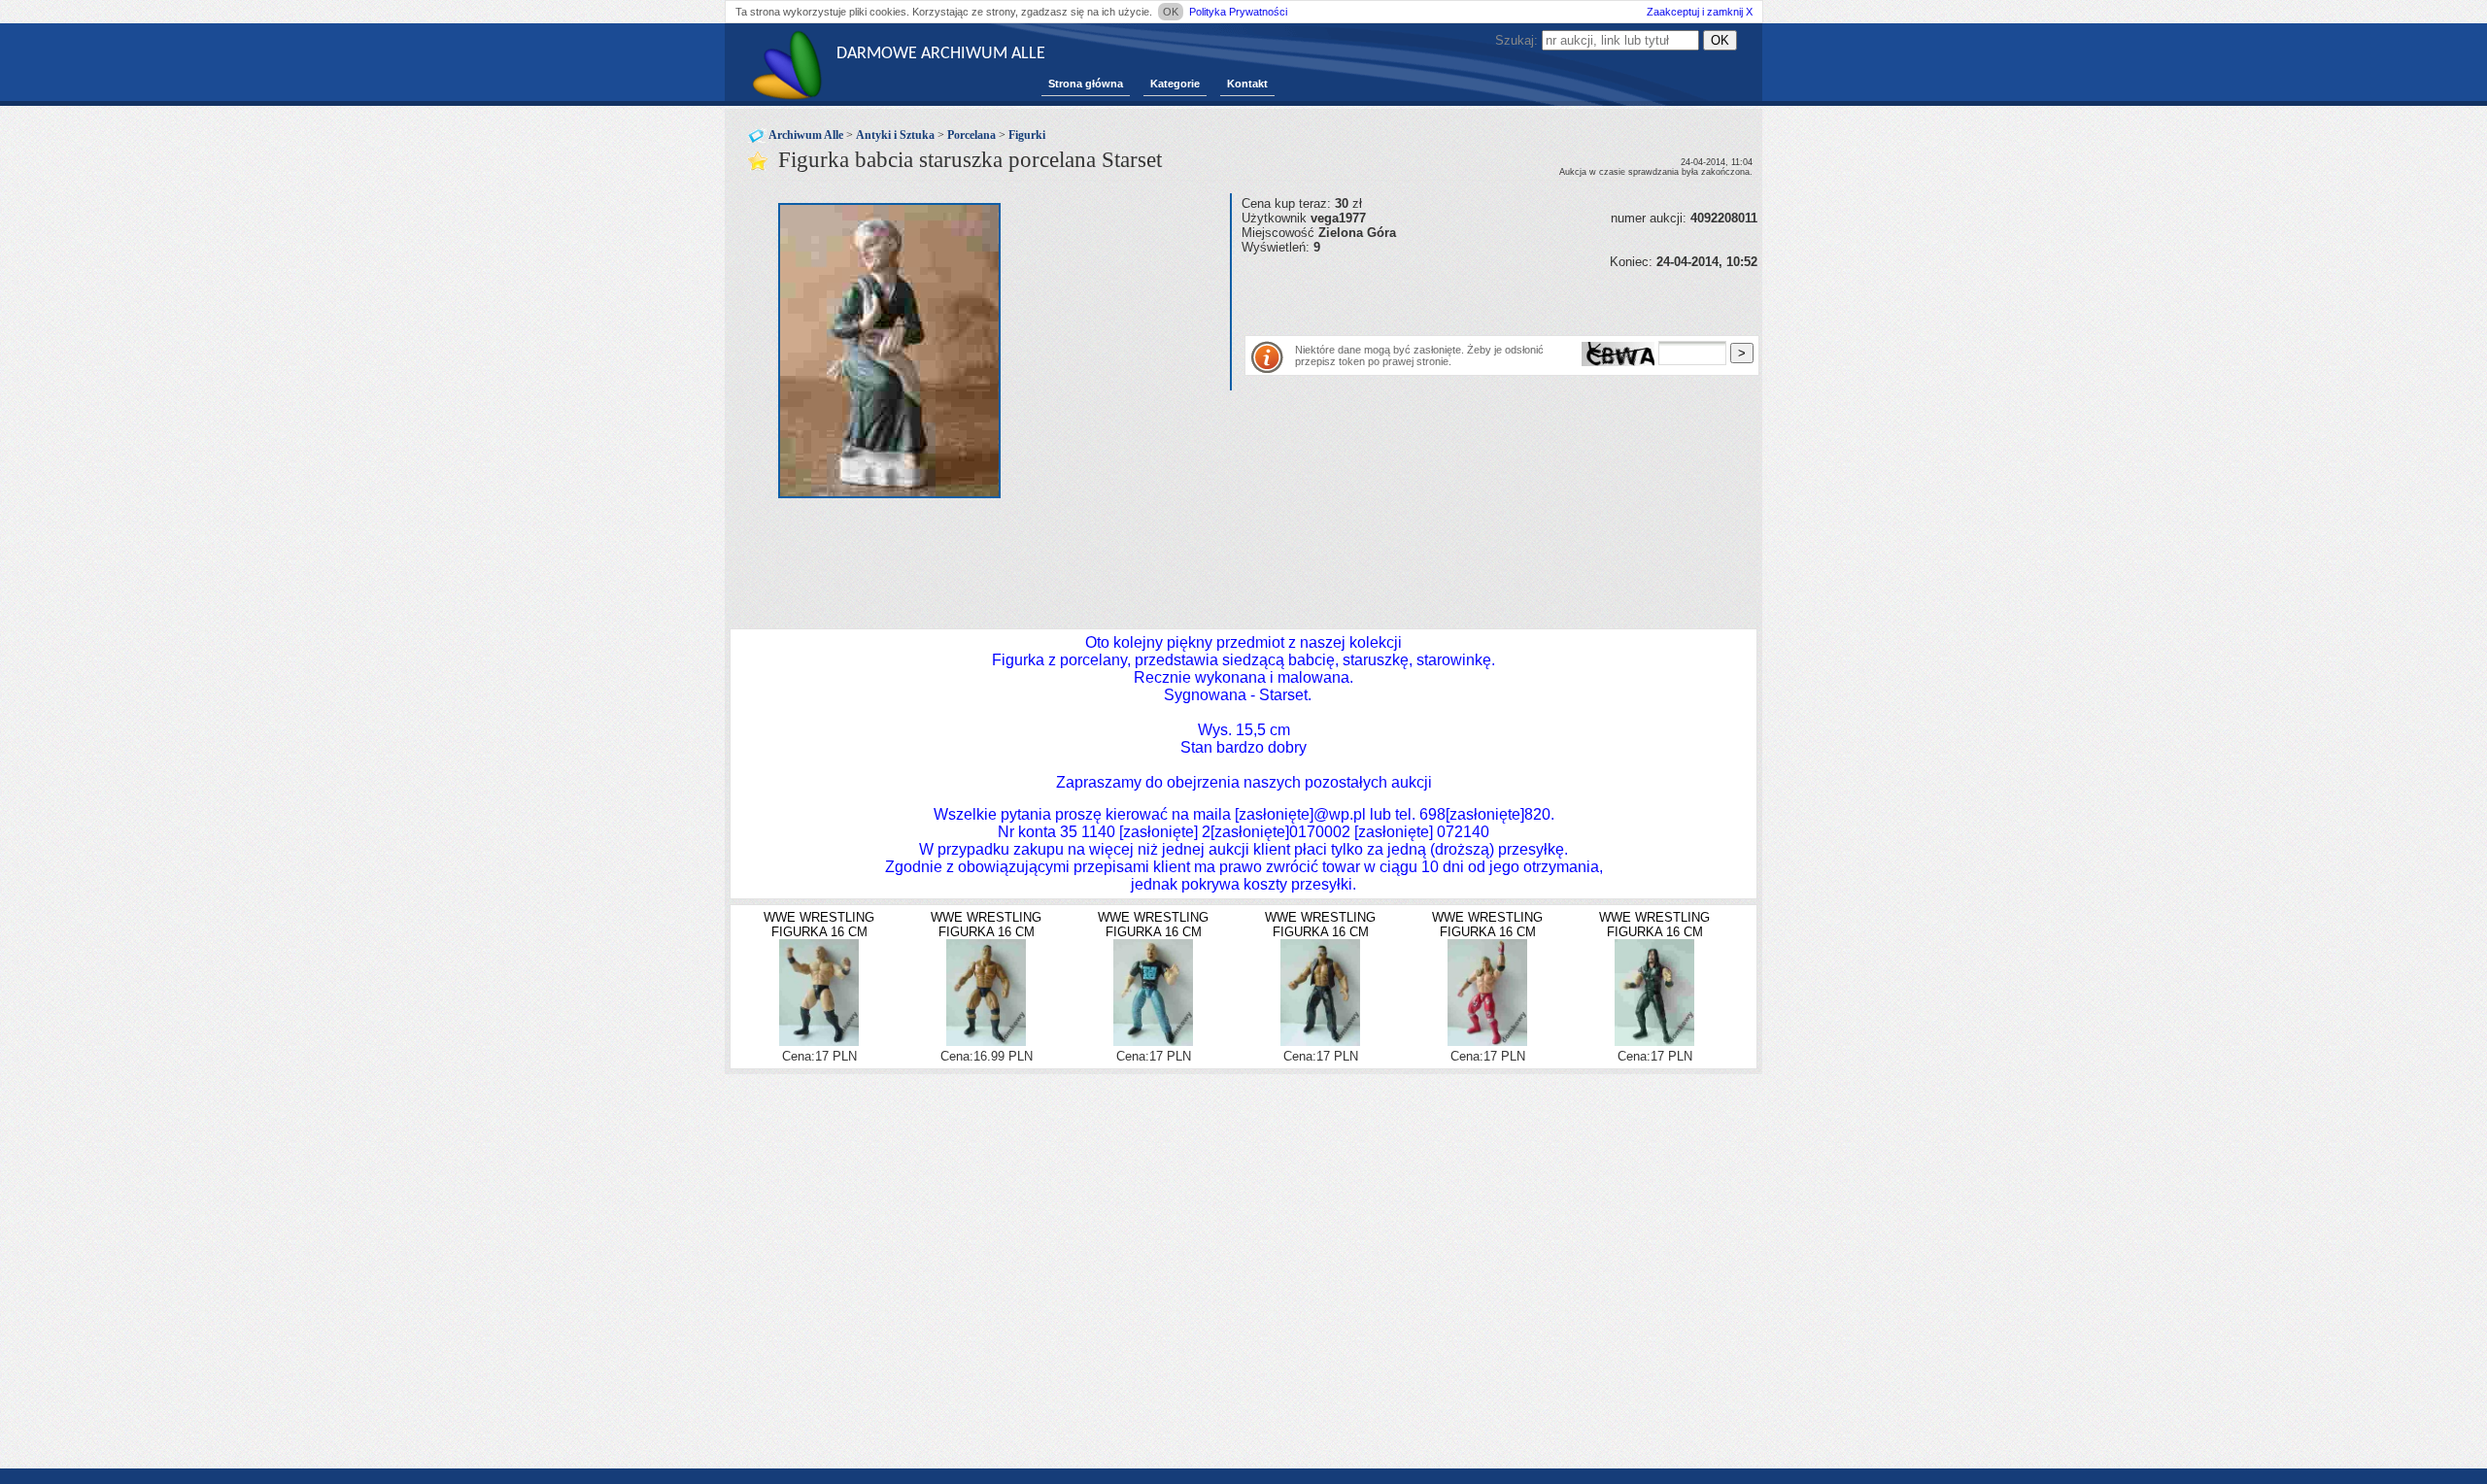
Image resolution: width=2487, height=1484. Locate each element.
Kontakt (1247, 84)
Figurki (1027, 135)
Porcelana (971, 135)
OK (1171, 12)
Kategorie (1175, 84)
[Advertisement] (1469, 298)
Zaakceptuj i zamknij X (1700, 12)
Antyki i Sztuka (895, 135)
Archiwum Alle (806, 135)
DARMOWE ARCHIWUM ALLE (941, 54)
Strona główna (1086, 84)
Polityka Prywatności (1238, 12)
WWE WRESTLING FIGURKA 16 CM (819, 925)
